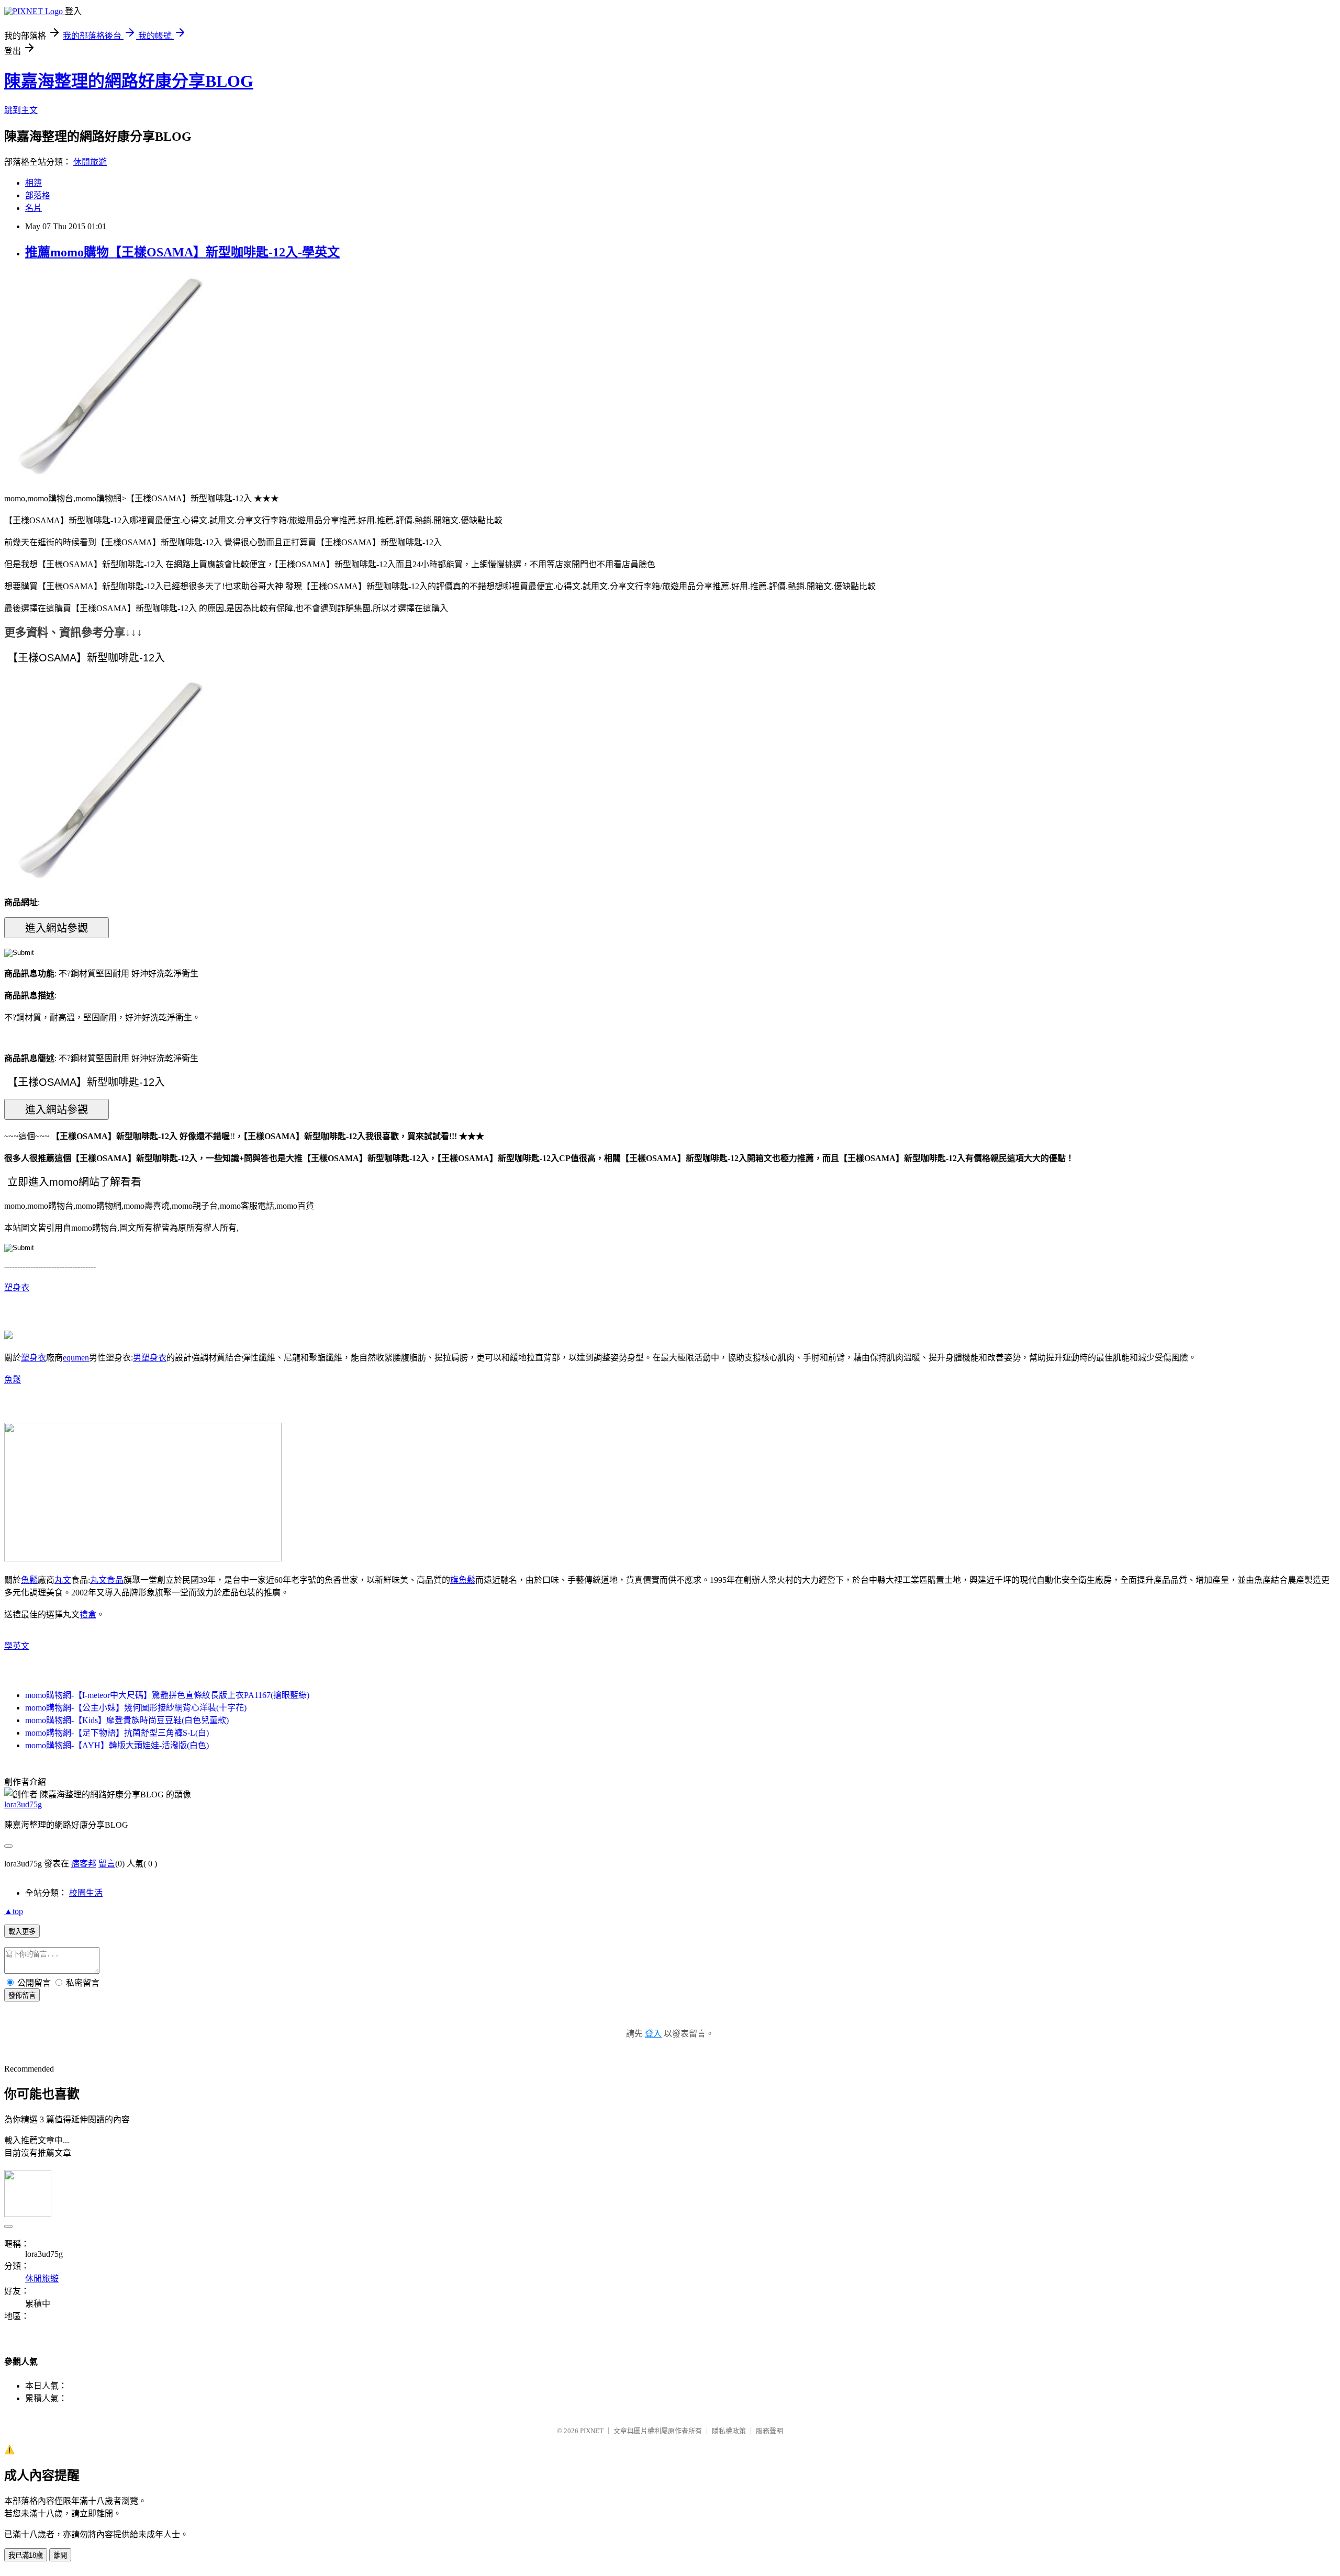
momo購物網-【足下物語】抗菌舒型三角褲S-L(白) (117, 1733)
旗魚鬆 (463, 1580)
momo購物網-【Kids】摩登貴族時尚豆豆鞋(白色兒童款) (127, 1720)
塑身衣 (17, 1287)
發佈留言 (22, 1995)
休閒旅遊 (90, 162)
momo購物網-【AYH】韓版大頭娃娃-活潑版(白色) (117, 1745)
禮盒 (88, 1615)
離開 (60, 2555)
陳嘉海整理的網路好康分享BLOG (129, 81)
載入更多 (22, 1932)
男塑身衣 (150, 1358)
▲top (14, 1911)
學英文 (17, 1646)
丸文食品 (107, 1580)
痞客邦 (84, 1864)
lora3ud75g (23, 1804)
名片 (33, 208)
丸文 (63, 1580)
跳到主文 (21, 110)
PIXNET (592, 2431)
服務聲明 (769, 2431)
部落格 (38, 195)
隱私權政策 (729, 2431)
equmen (76, 1358)
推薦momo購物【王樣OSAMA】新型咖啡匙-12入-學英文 (182, 252)
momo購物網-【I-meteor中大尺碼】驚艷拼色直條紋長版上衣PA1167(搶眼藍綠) (167, 1695)
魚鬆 (13, 1380)
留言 (107, 1864)
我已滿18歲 (26, 2555)
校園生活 (86, 1893)
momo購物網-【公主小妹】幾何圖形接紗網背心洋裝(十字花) (136, 1708)
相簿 (33, 183)
